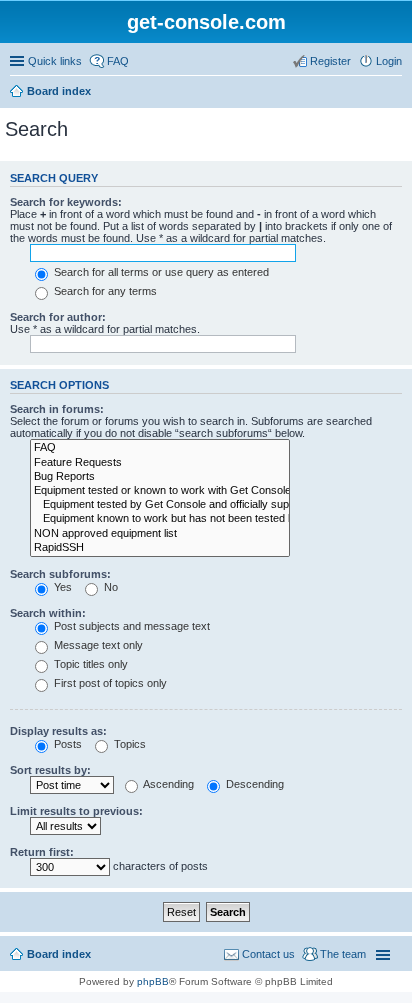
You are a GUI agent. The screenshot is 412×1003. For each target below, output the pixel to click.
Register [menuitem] (330, 61)
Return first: (42, 852)
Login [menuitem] (389, 61)
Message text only (97, 645)
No (109, 587)
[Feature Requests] (160, 463)
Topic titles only (89, 664)
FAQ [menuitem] (118, 61)
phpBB (153, 981)
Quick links (55, 61)
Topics (128, 744)
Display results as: (58, 731)
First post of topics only (109, 683)
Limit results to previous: (76, 811)
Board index (59, 91)
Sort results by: (50, 770)
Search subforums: (60, 574)
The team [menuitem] (343, 954)
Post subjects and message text (130, 626)
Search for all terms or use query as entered (160, 272)
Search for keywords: (66, 202)
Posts (66, 744)
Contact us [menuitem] (268, 954)
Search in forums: (57, 409)
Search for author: (58, 317)
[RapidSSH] (160, 548)
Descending (253, 784)
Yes (61, 587)
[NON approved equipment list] (160, 534)
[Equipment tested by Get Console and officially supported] (160, 505)
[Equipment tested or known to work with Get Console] (160, 491)
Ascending (167, 784)
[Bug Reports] (160, 477)
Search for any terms (104, 291)
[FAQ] (160, 448)
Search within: (48, 613)
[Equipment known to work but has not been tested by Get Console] (160, 519)
